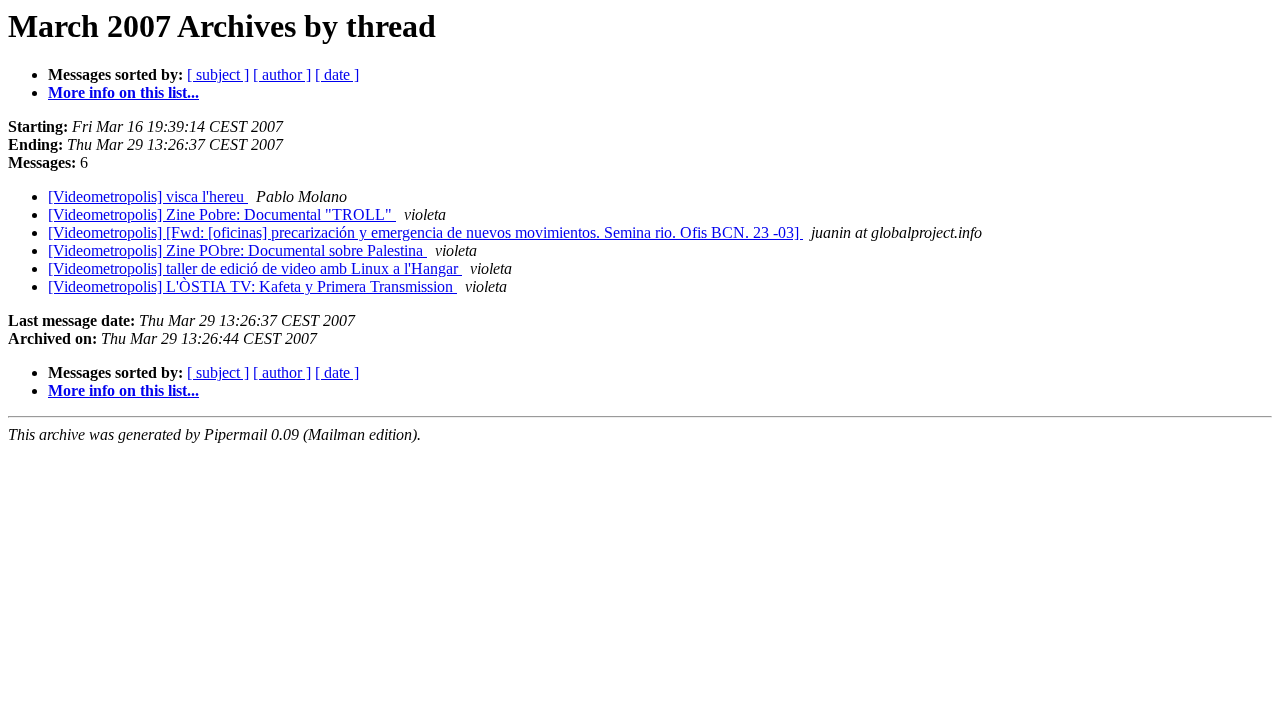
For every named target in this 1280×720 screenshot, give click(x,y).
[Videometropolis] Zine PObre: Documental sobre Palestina (237, 250)
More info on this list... (123, 92)
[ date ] (337, 74)
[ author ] (282, 74)
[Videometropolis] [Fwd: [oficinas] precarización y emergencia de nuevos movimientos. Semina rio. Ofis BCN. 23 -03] (425, 232)
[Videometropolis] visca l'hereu (148, 196)
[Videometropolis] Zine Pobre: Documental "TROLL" (222, 214)
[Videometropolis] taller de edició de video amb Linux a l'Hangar (255, 268)
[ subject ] (218, 74)
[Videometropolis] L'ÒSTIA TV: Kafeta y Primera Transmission (252, 286)
